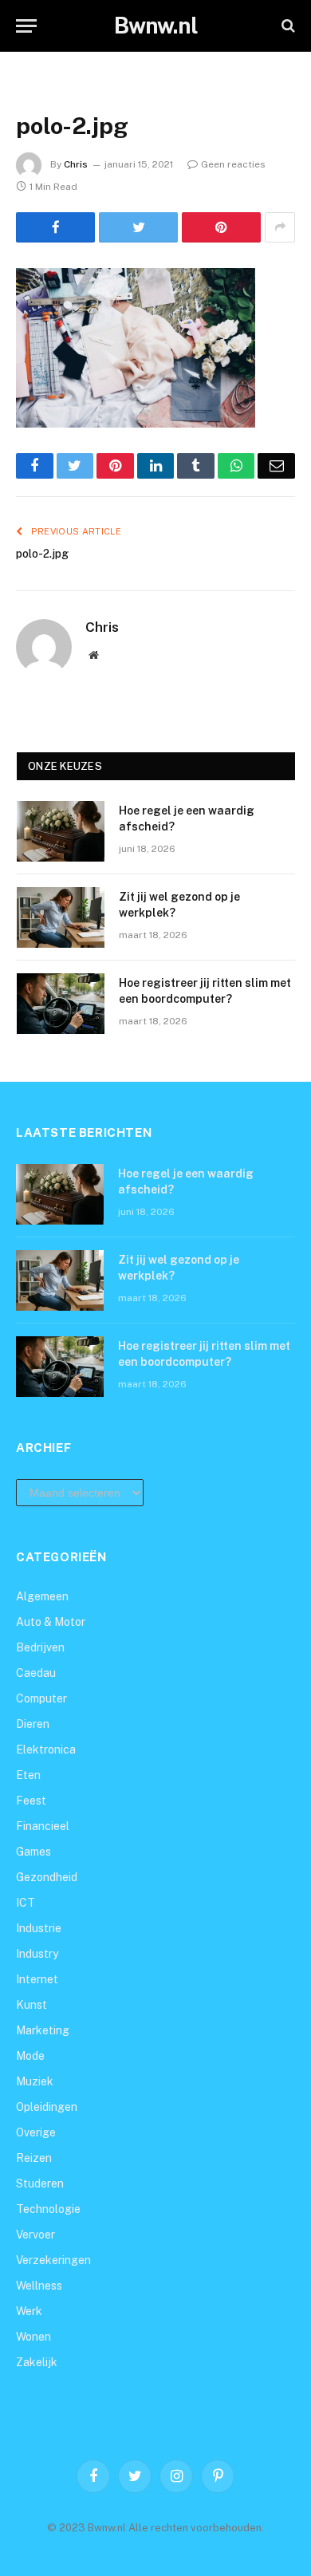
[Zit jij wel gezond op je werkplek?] (61, 917)
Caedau (36, 1673)
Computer (41, 1698)
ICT (26, 1903)
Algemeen (42, 1596)
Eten (28, 1775)
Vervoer (35, 2235)
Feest (31, 1801)
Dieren (33, 1724)
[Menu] (26, 26)
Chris (76, 164)
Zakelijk (37, 2362)
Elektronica (46, 1750)
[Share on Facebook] (55, 227)
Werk (29, 2311)
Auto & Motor (51, 1622)
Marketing (43, 2030)
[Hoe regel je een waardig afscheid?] (61, 831)
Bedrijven (40, 1647)
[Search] (287, 26)
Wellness (39, 2286)
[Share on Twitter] (138, 227)
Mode (30, 2056)
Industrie (39, 1928)
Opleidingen (47, 2107)
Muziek (35, 2081)
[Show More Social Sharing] (280, 227)
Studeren (40, 2183)
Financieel (43, 1826)
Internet (37, 1979)
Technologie (48, 2209)
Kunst (31, 2005)
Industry (37, 1954)
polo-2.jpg (42, 554)
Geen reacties (233, 164)
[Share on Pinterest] (221, 227)
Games (33, 1852)
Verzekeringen (53, 2260)
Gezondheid (47, 1877)
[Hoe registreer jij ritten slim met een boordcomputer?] (61, 1004)
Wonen (33, 2337)
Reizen (34, 2158)
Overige (36, 2132)
